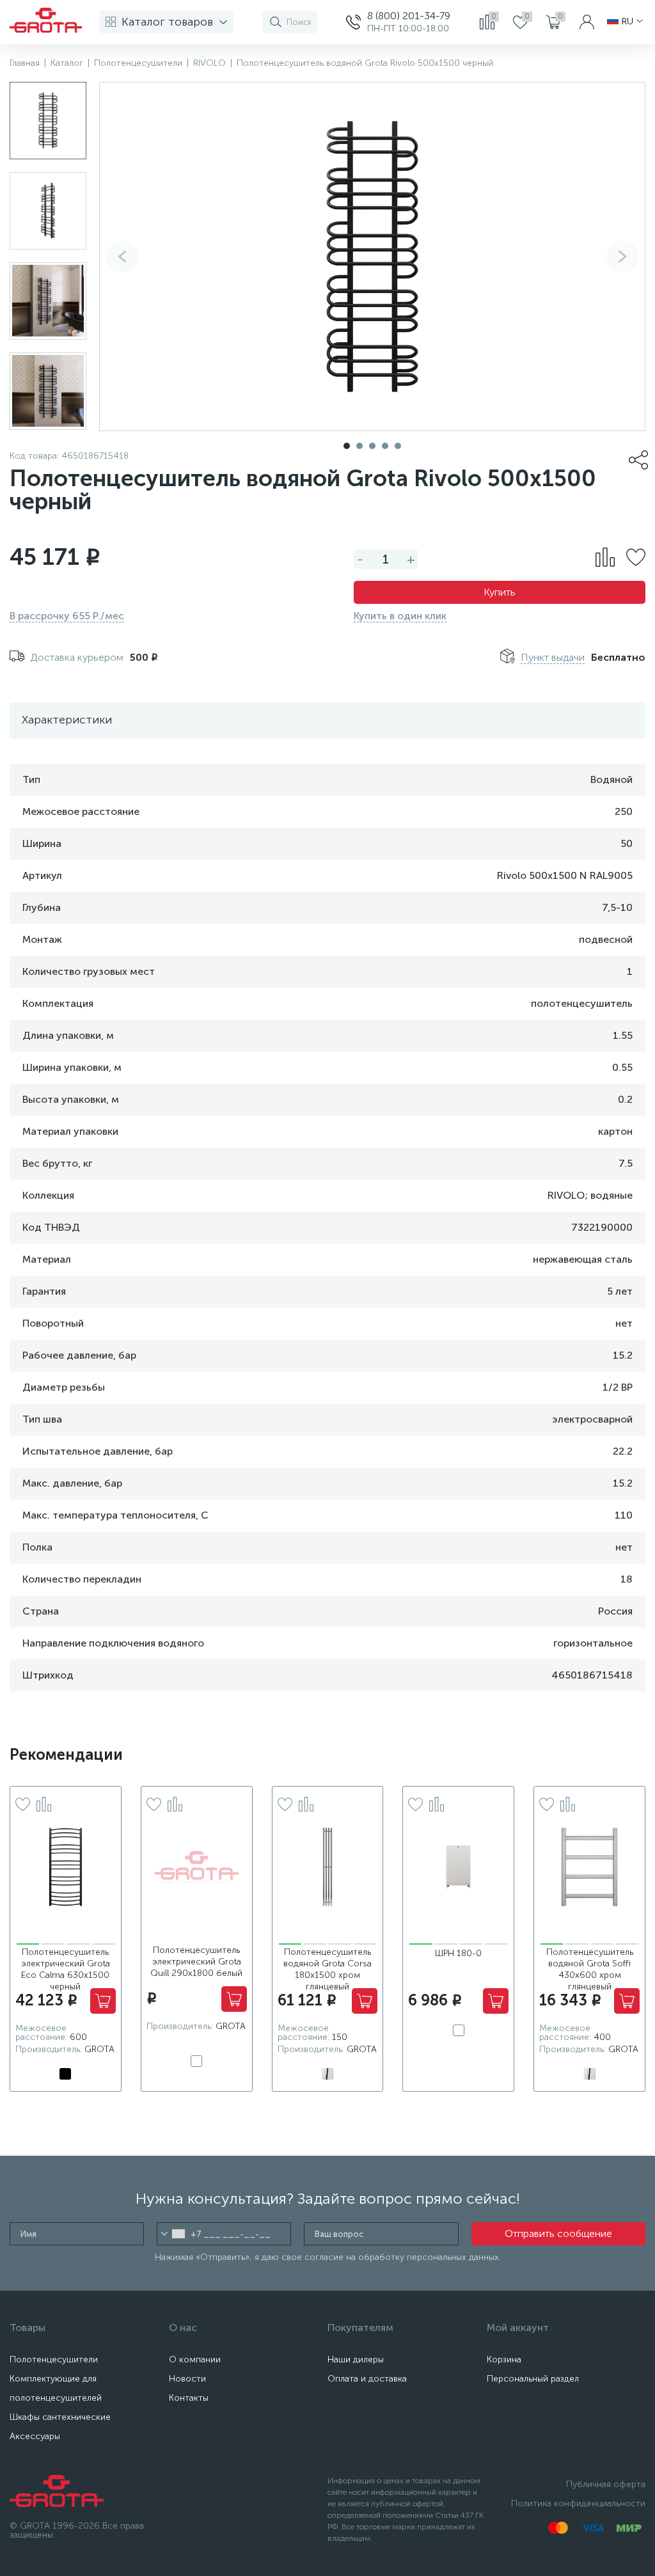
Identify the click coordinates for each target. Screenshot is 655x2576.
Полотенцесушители (54, 2359)
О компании (195, 2359)
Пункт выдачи (553, 657)
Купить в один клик (400, 616)
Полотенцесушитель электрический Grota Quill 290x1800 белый (196, 1962)
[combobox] (173, 2234)
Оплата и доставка (367, 2379)
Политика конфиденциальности (578, 2503)
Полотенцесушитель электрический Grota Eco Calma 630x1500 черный (66, 1969)
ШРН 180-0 (458, 1953)
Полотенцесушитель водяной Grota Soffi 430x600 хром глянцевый (590, 1969)
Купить (500, 592)
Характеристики (67, 720)
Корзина (504, 2359)
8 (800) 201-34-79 (409, 16)
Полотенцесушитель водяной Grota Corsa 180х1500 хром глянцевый (327, 1969)
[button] (622, 257)
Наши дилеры (356, 2359)
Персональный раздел (533, 2379)
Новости (187, 2379)
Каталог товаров (167, 22)
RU (627, 22)
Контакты (189, 2398)
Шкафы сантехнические (60, 2417)
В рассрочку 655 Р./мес (67, 616)
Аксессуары (35, 2436)
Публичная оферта (606, 2484)
